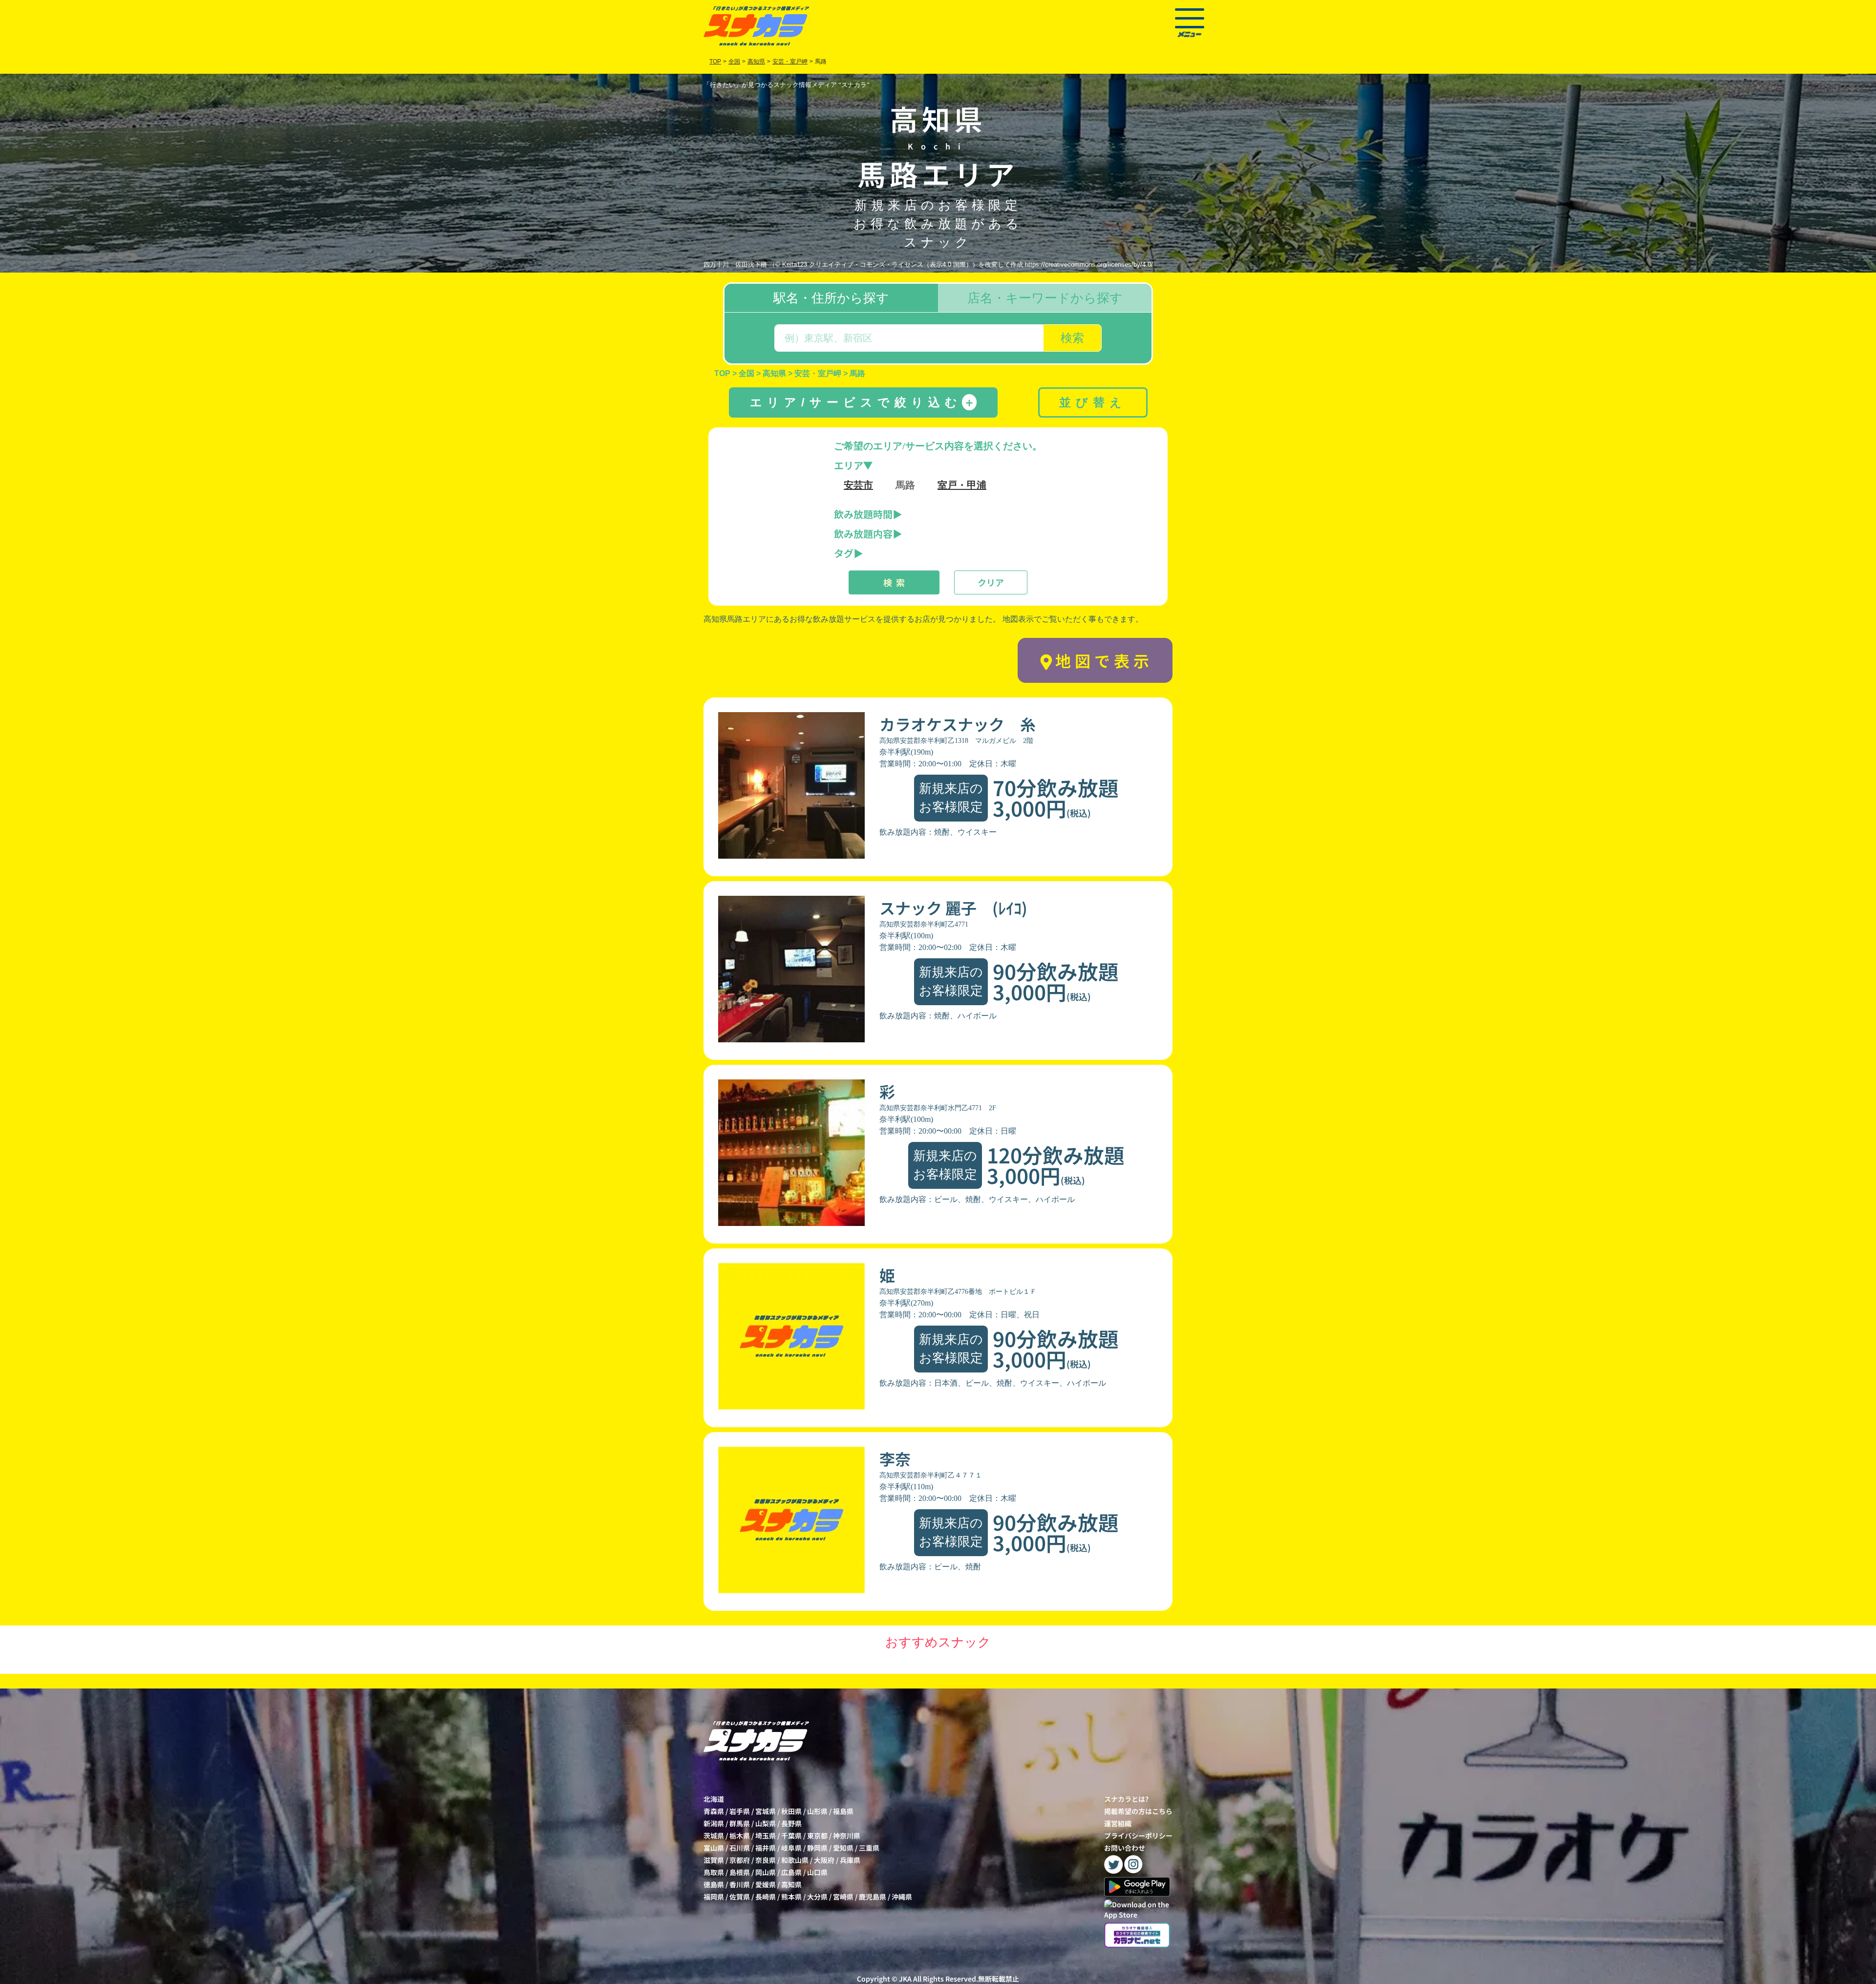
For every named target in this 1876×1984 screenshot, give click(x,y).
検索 (1072, 338)
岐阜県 (791, 1848)
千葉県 (791, 1836)
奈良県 (766, 1860)
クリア (991, 582)
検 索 (894, 582)
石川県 (740, 1848)
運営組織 (1118, 1823)
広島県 (791, 1872)
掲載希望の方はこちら (1138, 1811)
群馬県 (740, 1823)
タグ (844, 553)
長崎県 (766, 1897)
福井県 (766, 1848)
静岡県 (817, 1848)
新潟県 (714, 1823)
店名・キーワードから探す (1045, 298)
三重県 (869, 1848)
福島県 (843, 1811)
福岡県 (714, 1897)
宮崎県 (843, 1897)
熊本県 (791, 1897)
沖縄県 (902, 1897)
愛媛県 (766, 1884)
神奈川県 (847, 1836)
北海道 (714, 1799)
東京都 (817, 1836)
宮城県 (766, 1811)
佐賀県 (740, 1897)
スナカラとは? (1126, 1799)
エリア (849, 465)
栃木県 (740, 1836)
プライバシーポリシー (1138, 1836)
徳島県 (714, 1884)
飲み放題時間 (863, 514)
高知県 (791, 1884)
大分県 (817, 1897)
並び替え (1093, 402)
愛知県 (843, 1848)
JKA (905, 1979)
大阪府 (824, 1860)
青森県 (714, 1811)
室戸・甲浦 (962, 485)
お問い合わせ (1125, 1848)
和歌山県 (795, 1860)
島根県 (740, 1872)
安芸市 (858, 485)
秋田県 (791, 1811)
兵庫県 (850, 1860)
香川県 (740, 1884)
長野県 (791, 1823)
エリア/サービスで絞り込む (863, 402)
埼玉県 (766, 1836)
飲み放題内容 (863, 534)
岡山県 (766, 1872)
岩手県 (740, 1811)
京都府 (740, 1860)
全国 (734, 62)
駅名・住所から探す (831, 298)
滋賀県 (714, 1860)
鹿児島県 (873, 1897)
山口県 (817, 1872)
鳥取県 (714, 1872)
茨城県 (714, 1836)
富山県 (714, 1848)
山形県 (817, 1811)
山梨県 (766, 1823)
